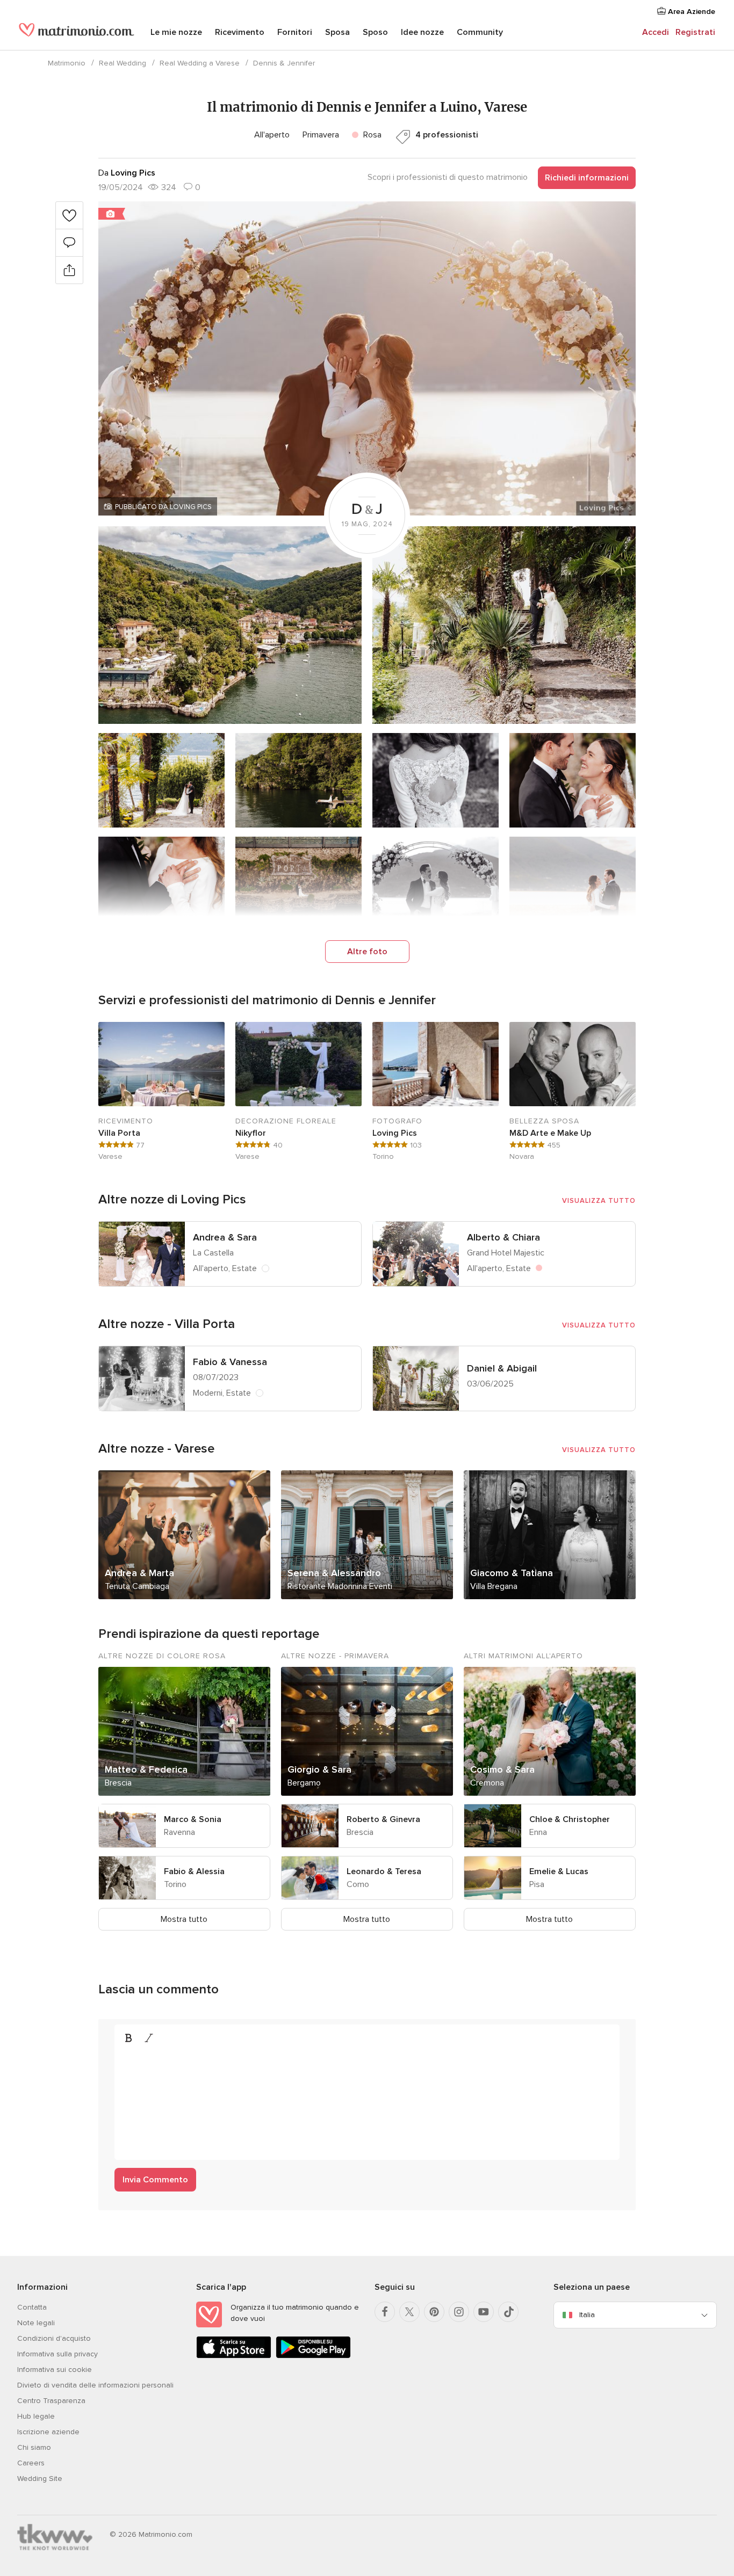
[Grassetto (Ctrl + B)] (128, 2038)
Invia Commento (155, 2180)
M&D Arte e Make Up (550, 1133)
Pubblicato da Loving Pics (163, 507)
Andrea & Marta (139, 1573)
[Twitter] (409, 2312)
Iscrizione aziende (48, 2432)
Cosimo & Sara (502, 1769)
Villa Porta (119, 1133)
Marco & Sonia (193, 1819)
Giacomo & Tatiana (512, 1573)
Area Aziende (690, 12)
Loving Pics (395, 1133)
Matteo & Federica (146, 1769)
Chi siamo (34, 2447)
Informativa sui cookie (55, 2370)
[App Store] (234, 2356)
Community (480, 32)
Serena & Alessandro (334, 1573)
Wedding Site (40, 2479)
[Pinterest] (434, 2312)
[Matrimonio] (77, 33)
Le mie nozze (176, 32)
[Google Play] (313, 2356)
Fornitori (295, 32)
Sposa (337, 32)
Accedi (656, 32)
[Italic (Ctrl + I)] (149, 2038)
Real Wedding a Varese (200, 63)
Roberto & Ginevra (383, 1819)
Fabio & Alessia (194, 1871)
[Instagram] (459, 2312)
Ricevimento (240, 32)
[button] (367, 358)
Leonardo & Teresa (384, 1871)
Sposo (375, 32)
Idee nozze (422, 32)
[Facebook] (385, 2312)
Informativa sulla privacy (57, 2354)
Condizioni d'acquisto (54, 2338)
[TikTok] (508, 2312)
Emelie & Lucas (559, 1871)
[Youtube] (484, 2312)
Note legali (36, 2323)
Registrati (695, 32)
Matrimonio (67, 63)
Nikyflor (251, 1133)
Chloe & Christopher (570, 1819)
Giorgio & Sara (319, 1769)
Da (127, 173)
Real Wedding (123, 63)
